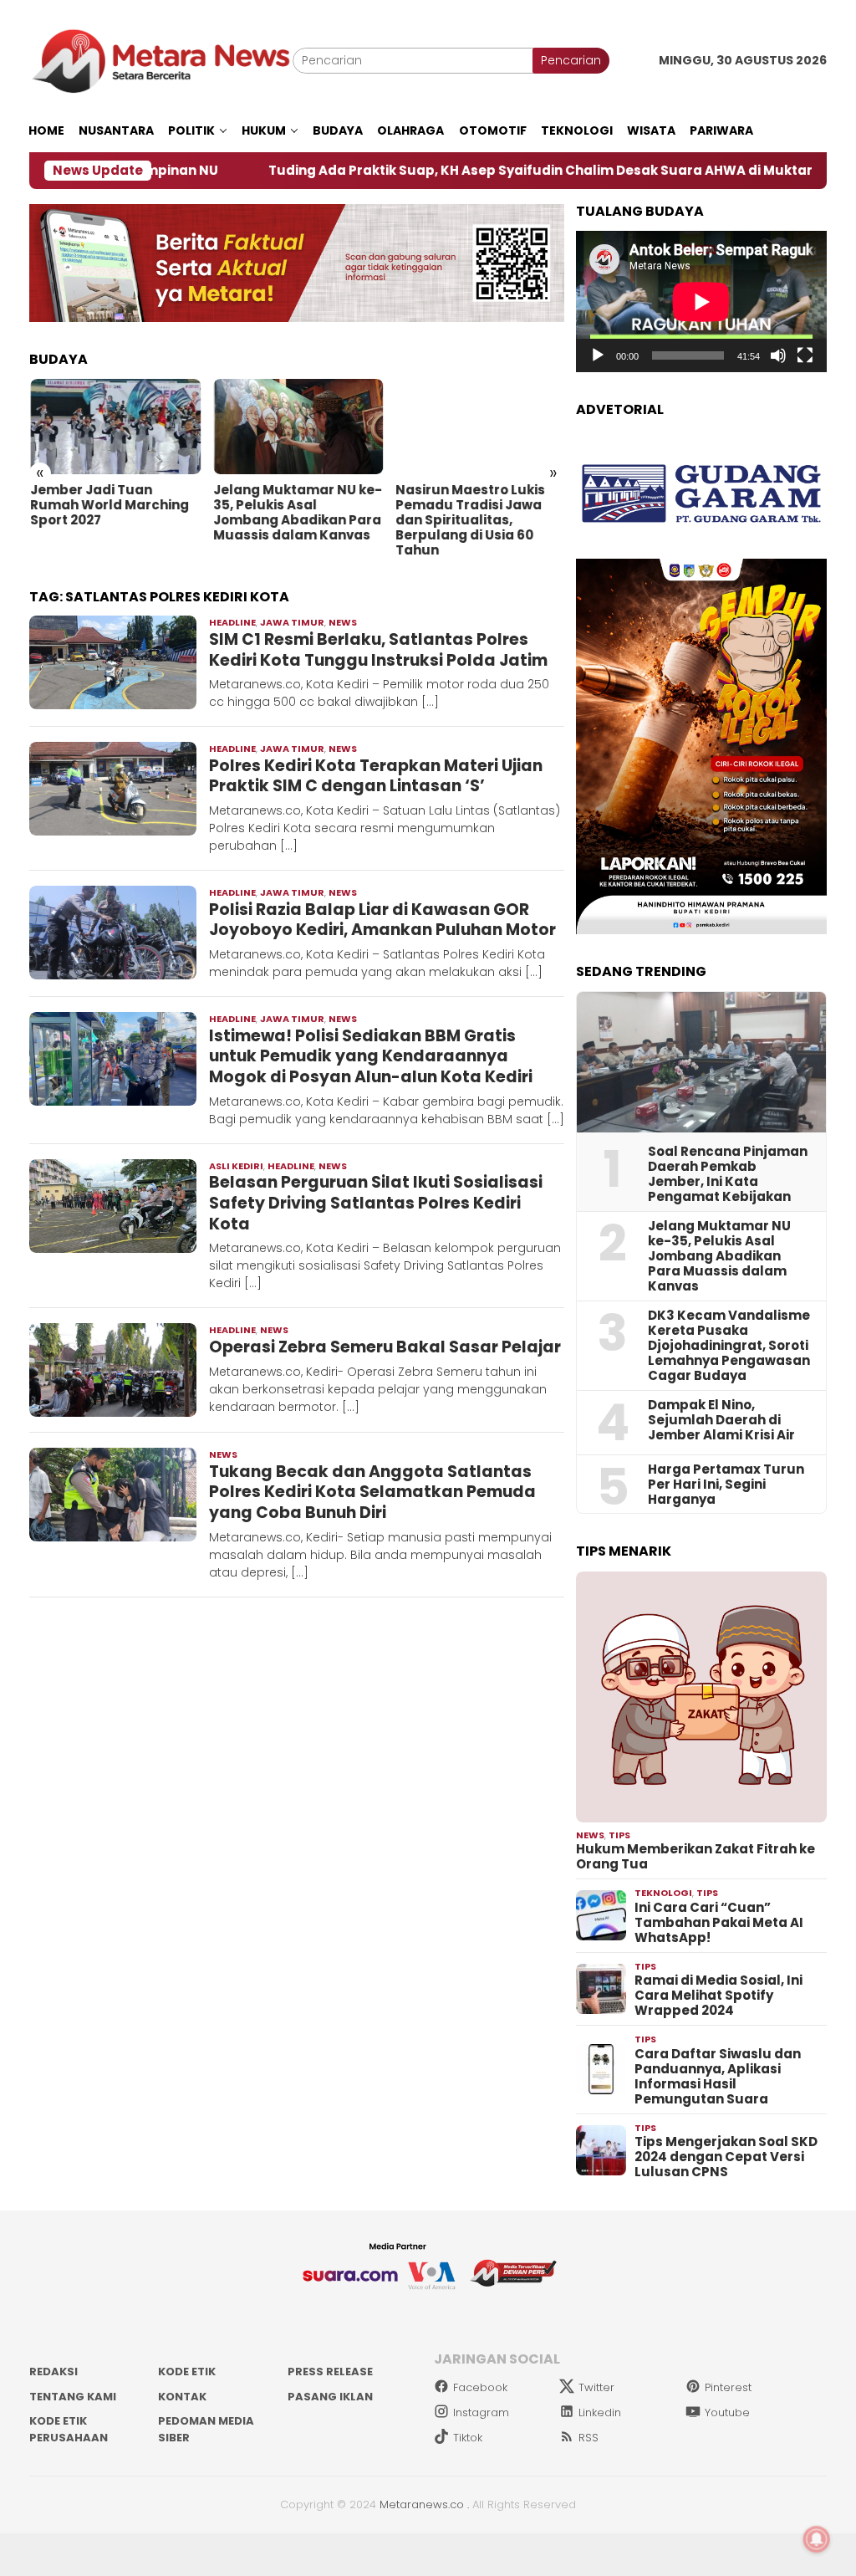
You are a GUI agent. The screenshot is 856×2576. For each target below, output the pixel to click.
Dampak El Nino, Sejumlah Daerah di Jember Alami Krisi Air (721, 1420)
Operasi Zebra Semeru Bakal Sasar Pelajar (385, 1347)
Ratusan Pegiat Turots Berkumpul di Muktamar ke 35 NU (477, 505)
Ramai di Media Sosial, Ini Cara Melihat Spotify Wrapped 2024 (718, 1996)
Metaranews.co (422, 2504)
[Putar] (598, 355)
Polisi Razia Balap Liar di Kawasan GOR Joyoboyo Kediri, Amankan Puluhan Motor (382, 920)
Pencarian (571, 60)
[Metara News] (161, 60)
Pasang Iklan (330, 2397)
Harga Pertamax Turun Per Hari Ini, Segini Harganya (726, 1485)
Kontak (182, 2397)
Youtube (727, 2412)
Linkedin (600, 2412)
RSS (588, 2438)
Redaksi (53, 2372)
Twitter (596, 2387)
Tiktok (468, 2438)
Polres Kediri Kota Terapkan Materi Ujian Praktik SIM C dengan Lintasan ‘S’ (376, 776)
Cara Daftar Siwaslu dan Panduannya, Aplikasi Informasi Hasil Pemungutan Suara (718, 2077)
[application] (701, 302)
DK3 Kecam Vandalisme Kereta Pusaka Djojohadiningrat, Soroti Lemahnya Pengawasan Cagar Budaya (729, 1346)
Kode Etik (187, 2372)
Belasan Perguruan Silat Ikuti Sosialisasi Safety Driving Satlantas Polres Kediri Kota (376, 1203)
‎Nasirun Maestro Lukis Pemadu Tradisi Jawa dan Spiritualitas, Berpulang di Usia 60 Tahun (286, 520)
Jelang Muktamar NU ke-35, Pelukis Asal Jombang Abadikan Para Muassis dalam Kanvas (114, 513)
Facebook (480, 2387)
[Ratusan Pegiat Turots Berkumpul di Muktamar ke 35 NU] (479, 427)
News (343, 622)
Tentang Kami (73, 2397)
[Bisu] (778, 355)
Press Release (330, 2372)
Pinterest (728, 2387)
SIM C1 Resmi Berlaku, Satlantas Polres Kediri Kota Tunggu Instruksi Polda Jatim (378, 650)
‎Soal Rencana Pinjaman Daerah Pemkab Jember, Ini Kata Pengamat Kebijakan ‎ (728, 1174)
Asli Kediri (236, 1166)
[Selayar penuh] (805, 355)
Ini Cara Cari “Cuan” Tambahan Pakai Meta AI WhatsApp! (719, 1923)
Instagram (481, 2412)
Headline (232, 622)
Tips (619, 1835)
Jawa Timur (292, 622)
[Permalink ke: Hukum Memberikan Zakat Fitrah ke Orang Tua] (701, 1697)
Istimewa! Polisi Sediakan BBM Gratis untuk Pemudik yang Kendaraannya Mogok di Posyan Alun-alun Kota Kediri (371, 1056)
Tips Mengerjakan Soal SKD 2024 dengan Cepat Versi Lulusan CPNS (726, 2157)
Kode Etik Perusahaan (69, 2429)
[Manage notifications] (817, 2539)
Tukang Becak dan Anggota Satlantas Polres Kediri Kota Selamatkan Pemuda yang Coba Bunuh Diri (372, 1492)
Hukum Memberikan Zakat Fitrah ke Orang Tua (695, 1857)
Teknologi (663, 1893)
